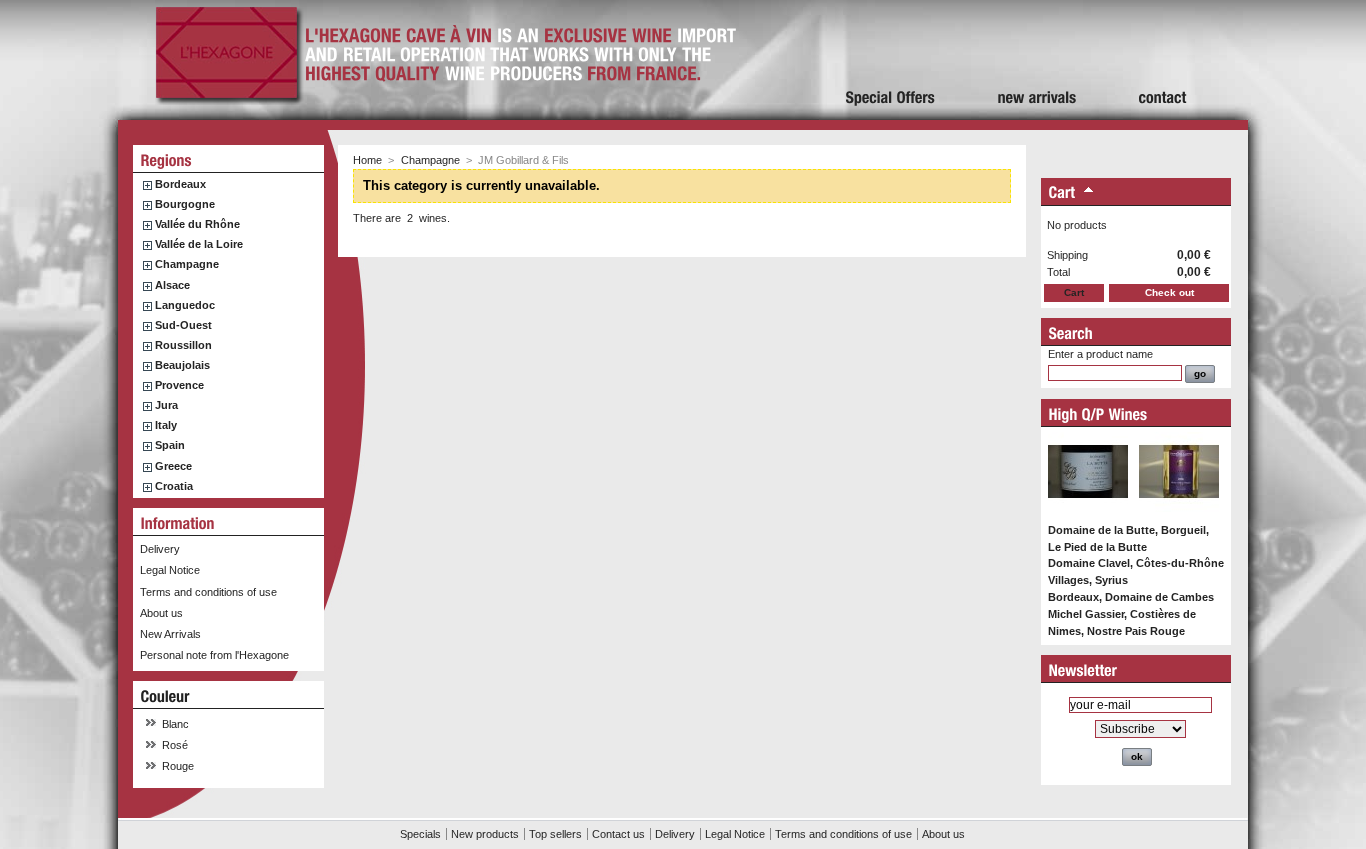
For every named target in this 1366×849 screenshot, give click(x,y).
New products (485, 834)
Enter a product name (1100, 354)
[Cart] (1062, 193)
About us (161, 613)
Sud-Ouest (183, 325)
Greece (173, 466)
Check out (1169, 292)
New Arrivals (170, 634)
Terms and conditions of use (208, 592)
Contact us (618, 834)
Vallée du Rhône (197, 224)
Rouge (178, 766)
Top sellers (555, 834)
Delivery (160, 549)
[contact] (1163, 60)
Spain (170, 445)
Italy (166, 425)
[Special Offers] (891, 60)
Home (367, 160)
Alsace (172, 285)
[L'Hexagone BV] (226, 98)
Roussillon (183, 345)
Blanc (175, 724)
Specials (420, 834)
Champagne (187, 264)
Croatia (174, 486)
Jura (166, 405)
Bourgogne (185, 204)
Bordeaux (180, 184)
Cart (1074, 292)
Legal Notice (170, 570)
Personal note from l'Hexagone (214, 655)
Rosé (175, 745)
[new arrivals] (1037, 60)
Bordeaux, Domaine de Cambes (1131, 597)
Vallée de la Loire (199, 244)
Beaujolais (182, 365)
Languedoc (185, 305)
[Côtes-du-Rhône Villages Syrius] (1179, 508)
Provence (179, 385)
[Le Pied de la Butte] (1088, 508)
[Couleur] (165, 696)
